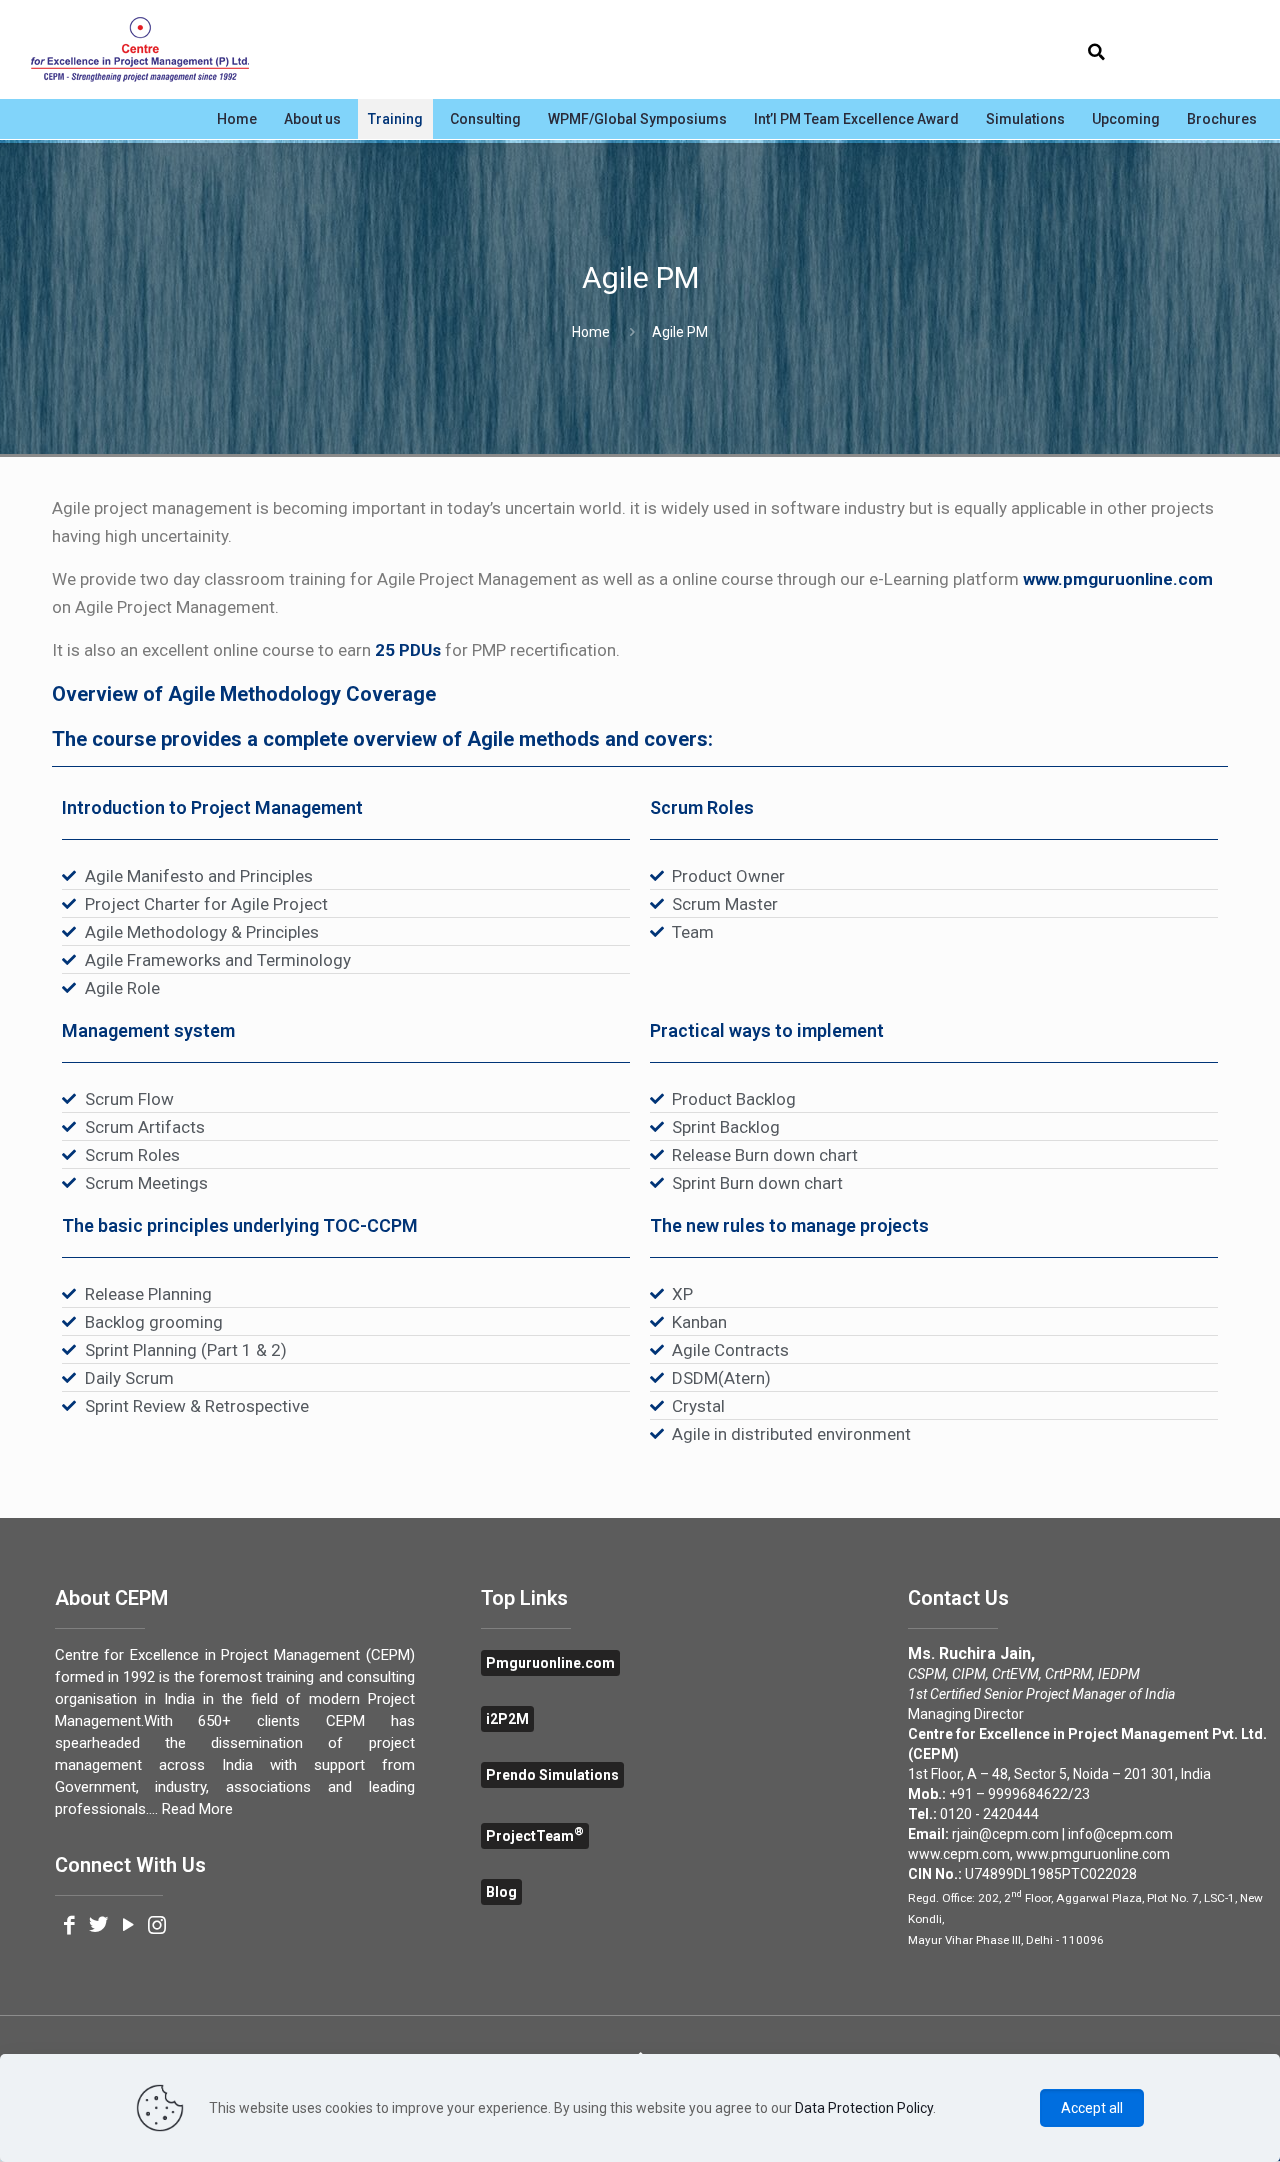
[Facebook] (69, 1927)
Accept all (1092, 2108)
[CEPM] (140, 49)
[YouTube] (127, 1927)
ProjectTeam (535, 1836)
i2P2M (507, 1719)
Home (591, 332)
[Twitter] (98, 1927)
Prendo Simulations (552, 1775)
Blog (501, 1892)
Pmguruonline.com (550, 1663)
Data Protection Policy (864, 2108)
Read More (197, 1809)
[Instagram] (157, 1927)
